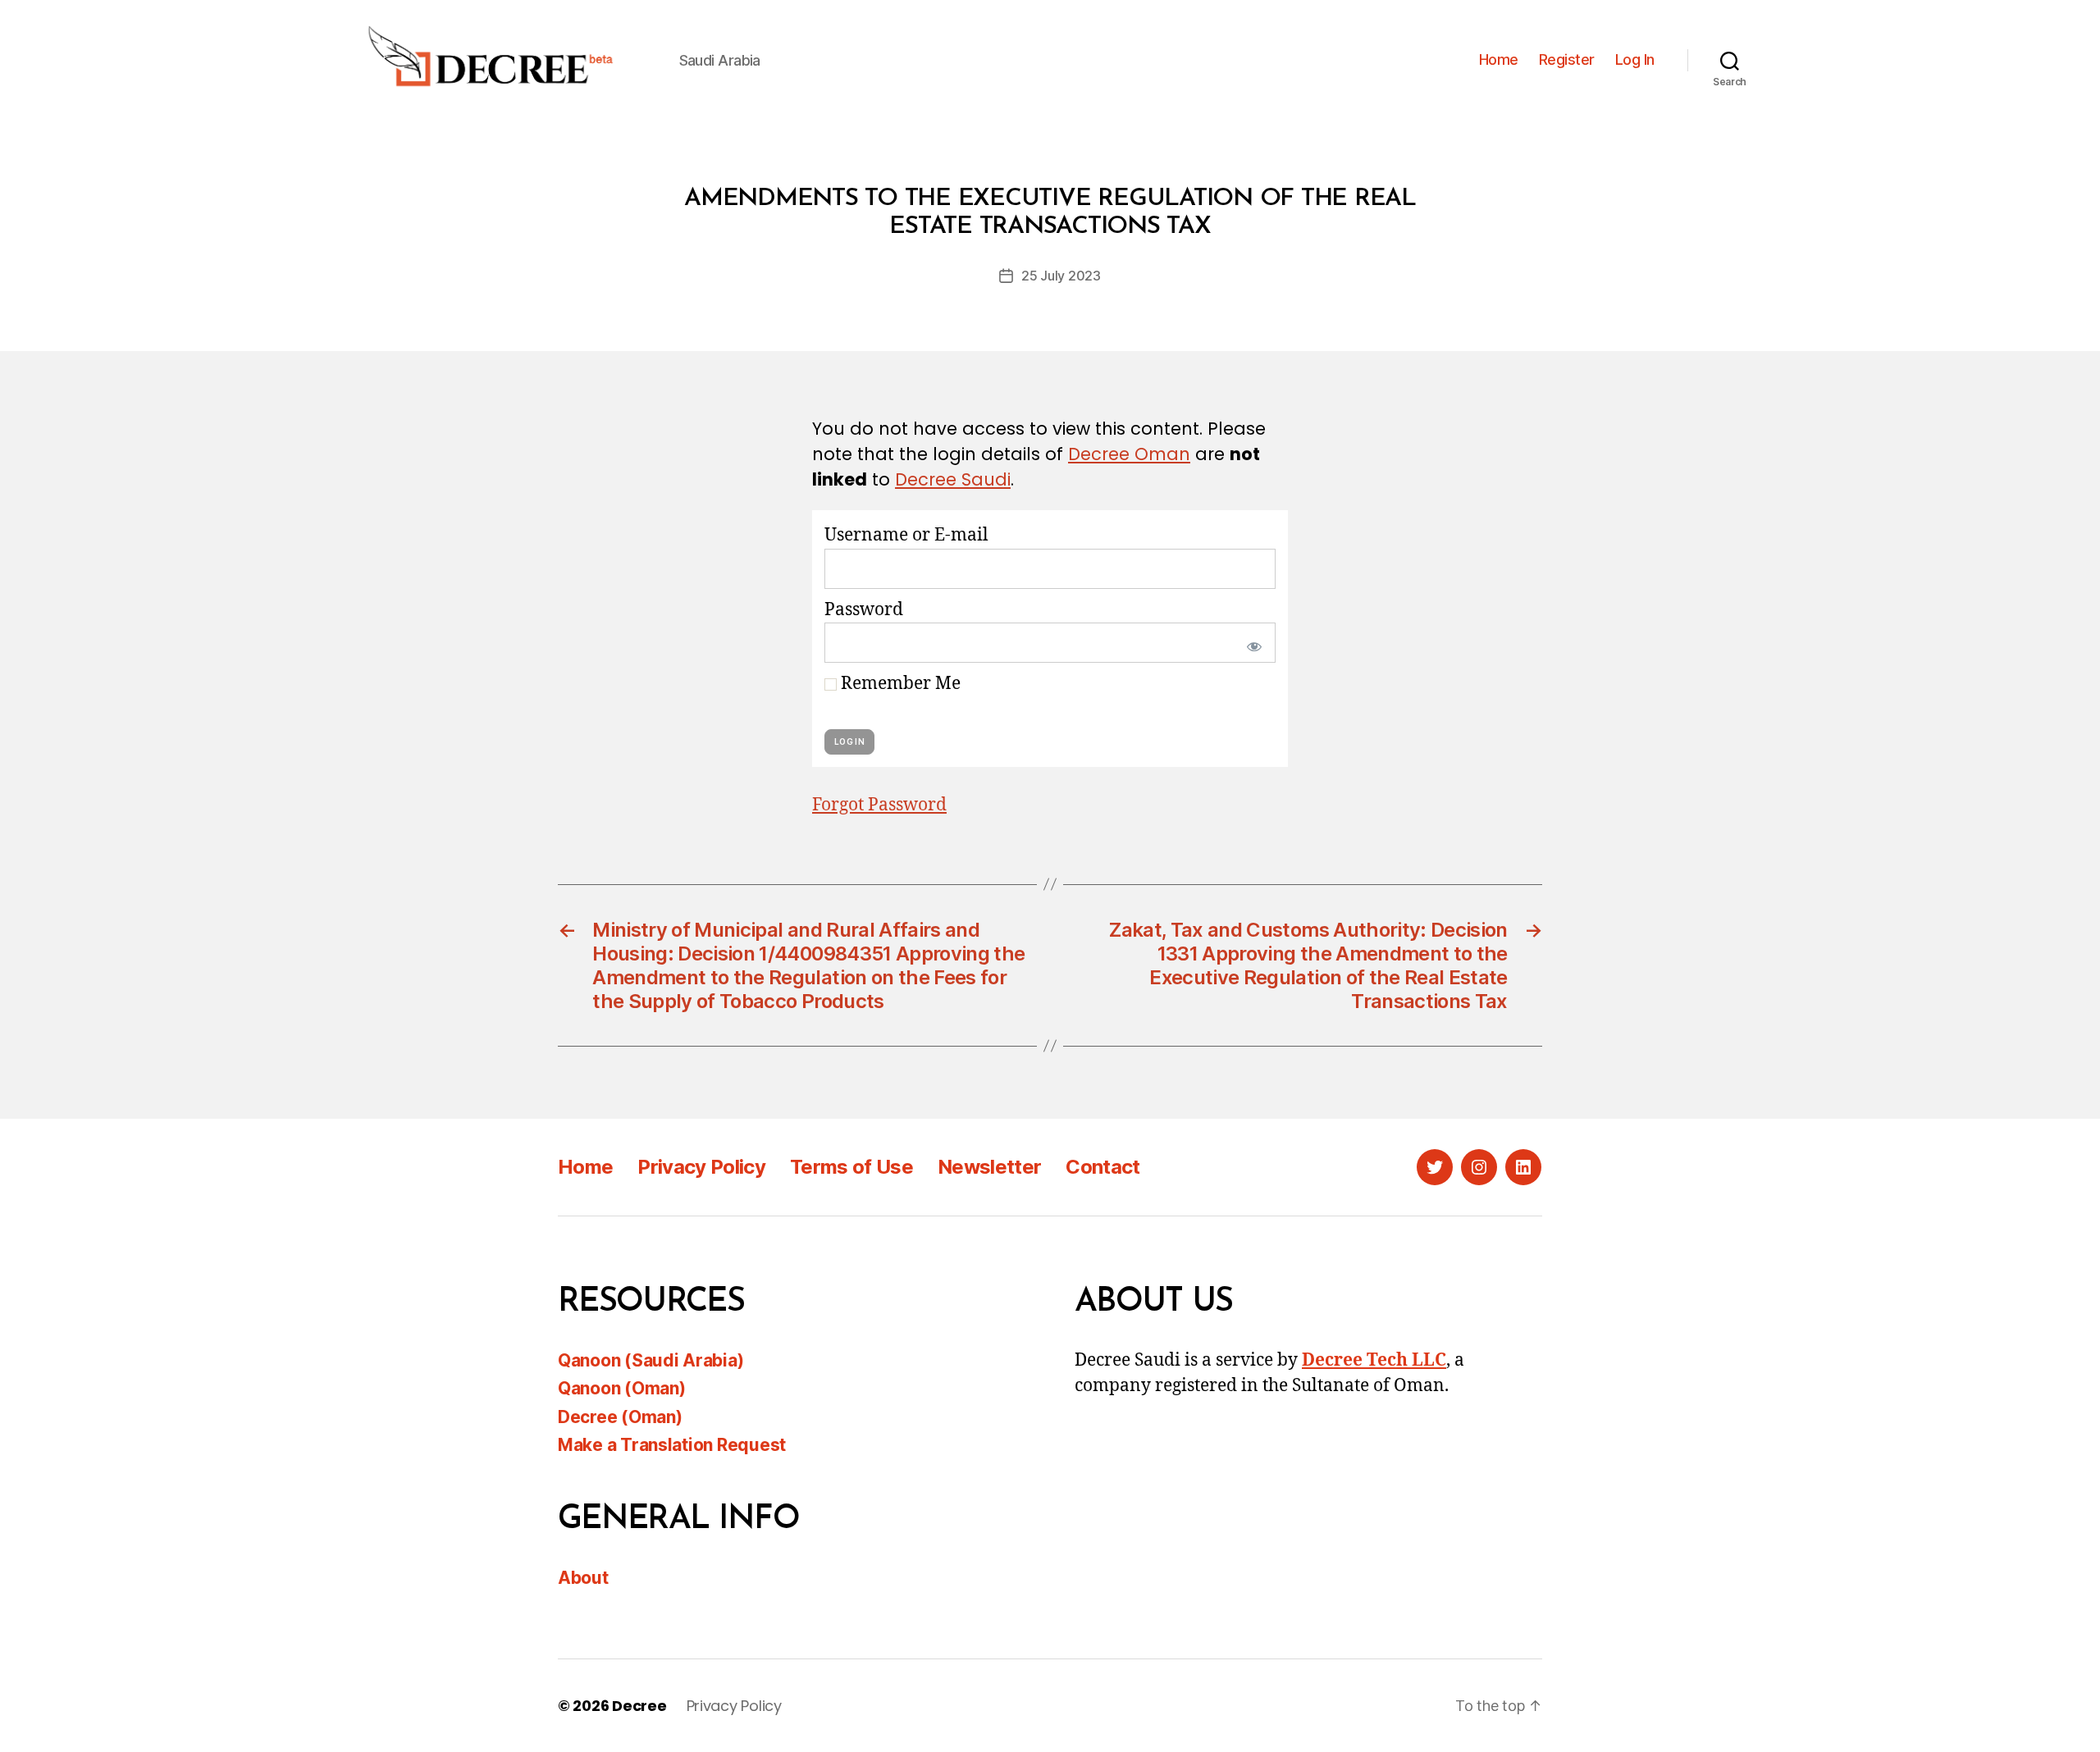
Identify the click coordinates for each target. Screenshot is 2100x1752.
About (583, 1578)
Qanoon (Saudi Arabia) (651, 1360)
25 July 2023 (1061, 276)
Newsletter (989, 1167)
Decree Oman (1129, 454)
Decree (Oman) (620, 1417)
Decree (639, 1706)
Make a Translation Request (672, 1445)
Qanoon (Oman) (622, 1388)
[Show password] (1251, 643)
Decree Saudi (953, 479)
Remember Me (899, 684)
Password (864, 610)
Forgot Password (879, 805)
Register (1567, 59)
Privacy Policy (701, 1167)
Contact (1102, 1167)
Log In (1635, 59)
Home (1499, 59)
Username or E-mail (906, 535)
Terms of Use (851, 1167)
